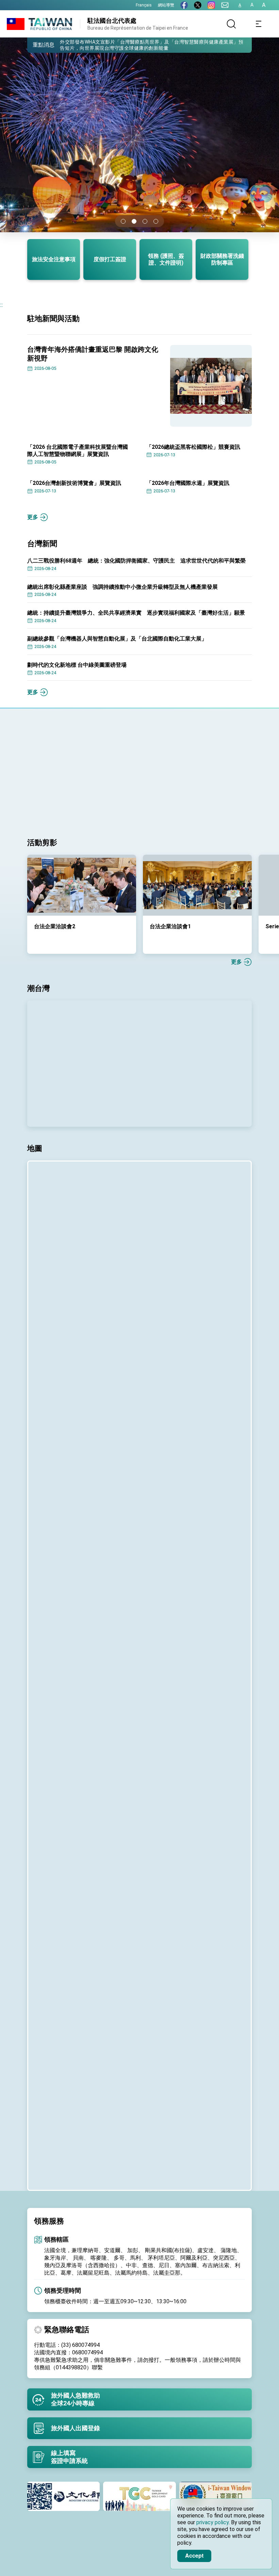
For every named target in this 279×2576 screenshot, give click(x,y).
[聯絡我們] (225, 5)
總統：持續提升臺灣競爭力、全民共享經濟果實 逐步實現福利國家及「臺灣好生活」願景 (136, 613)
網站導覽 (166, 5)
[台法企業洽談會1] (197, 885)
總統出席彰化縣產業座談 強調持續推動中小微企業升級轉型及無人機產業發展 (122, 587)
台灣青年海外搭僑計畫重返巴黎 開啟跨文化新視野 (93, 354)
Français (144, 5)
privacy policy (212, 2522)
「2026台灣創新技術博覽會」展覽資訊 (74, 483)
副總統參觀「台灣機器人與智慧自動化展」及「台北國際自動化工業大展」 (117, 639)
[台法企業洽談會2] (82, 885)
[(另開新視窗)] (184, 5)
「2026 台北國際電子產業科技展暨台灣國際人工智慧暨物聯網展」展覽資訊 (78, 451)
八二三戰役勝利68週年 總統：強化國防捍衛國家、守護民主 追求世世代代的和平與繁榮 (136, 561)
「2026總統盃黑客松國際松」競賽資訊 (193, 447)
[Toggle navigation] (259, 24)
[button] (37, 45)
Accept (194, 2555)
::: (2, 305)
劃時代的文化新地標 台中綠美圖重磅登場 (77, 665)
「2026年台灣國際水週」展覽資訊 (188, 483)
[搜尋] (231, 24)
